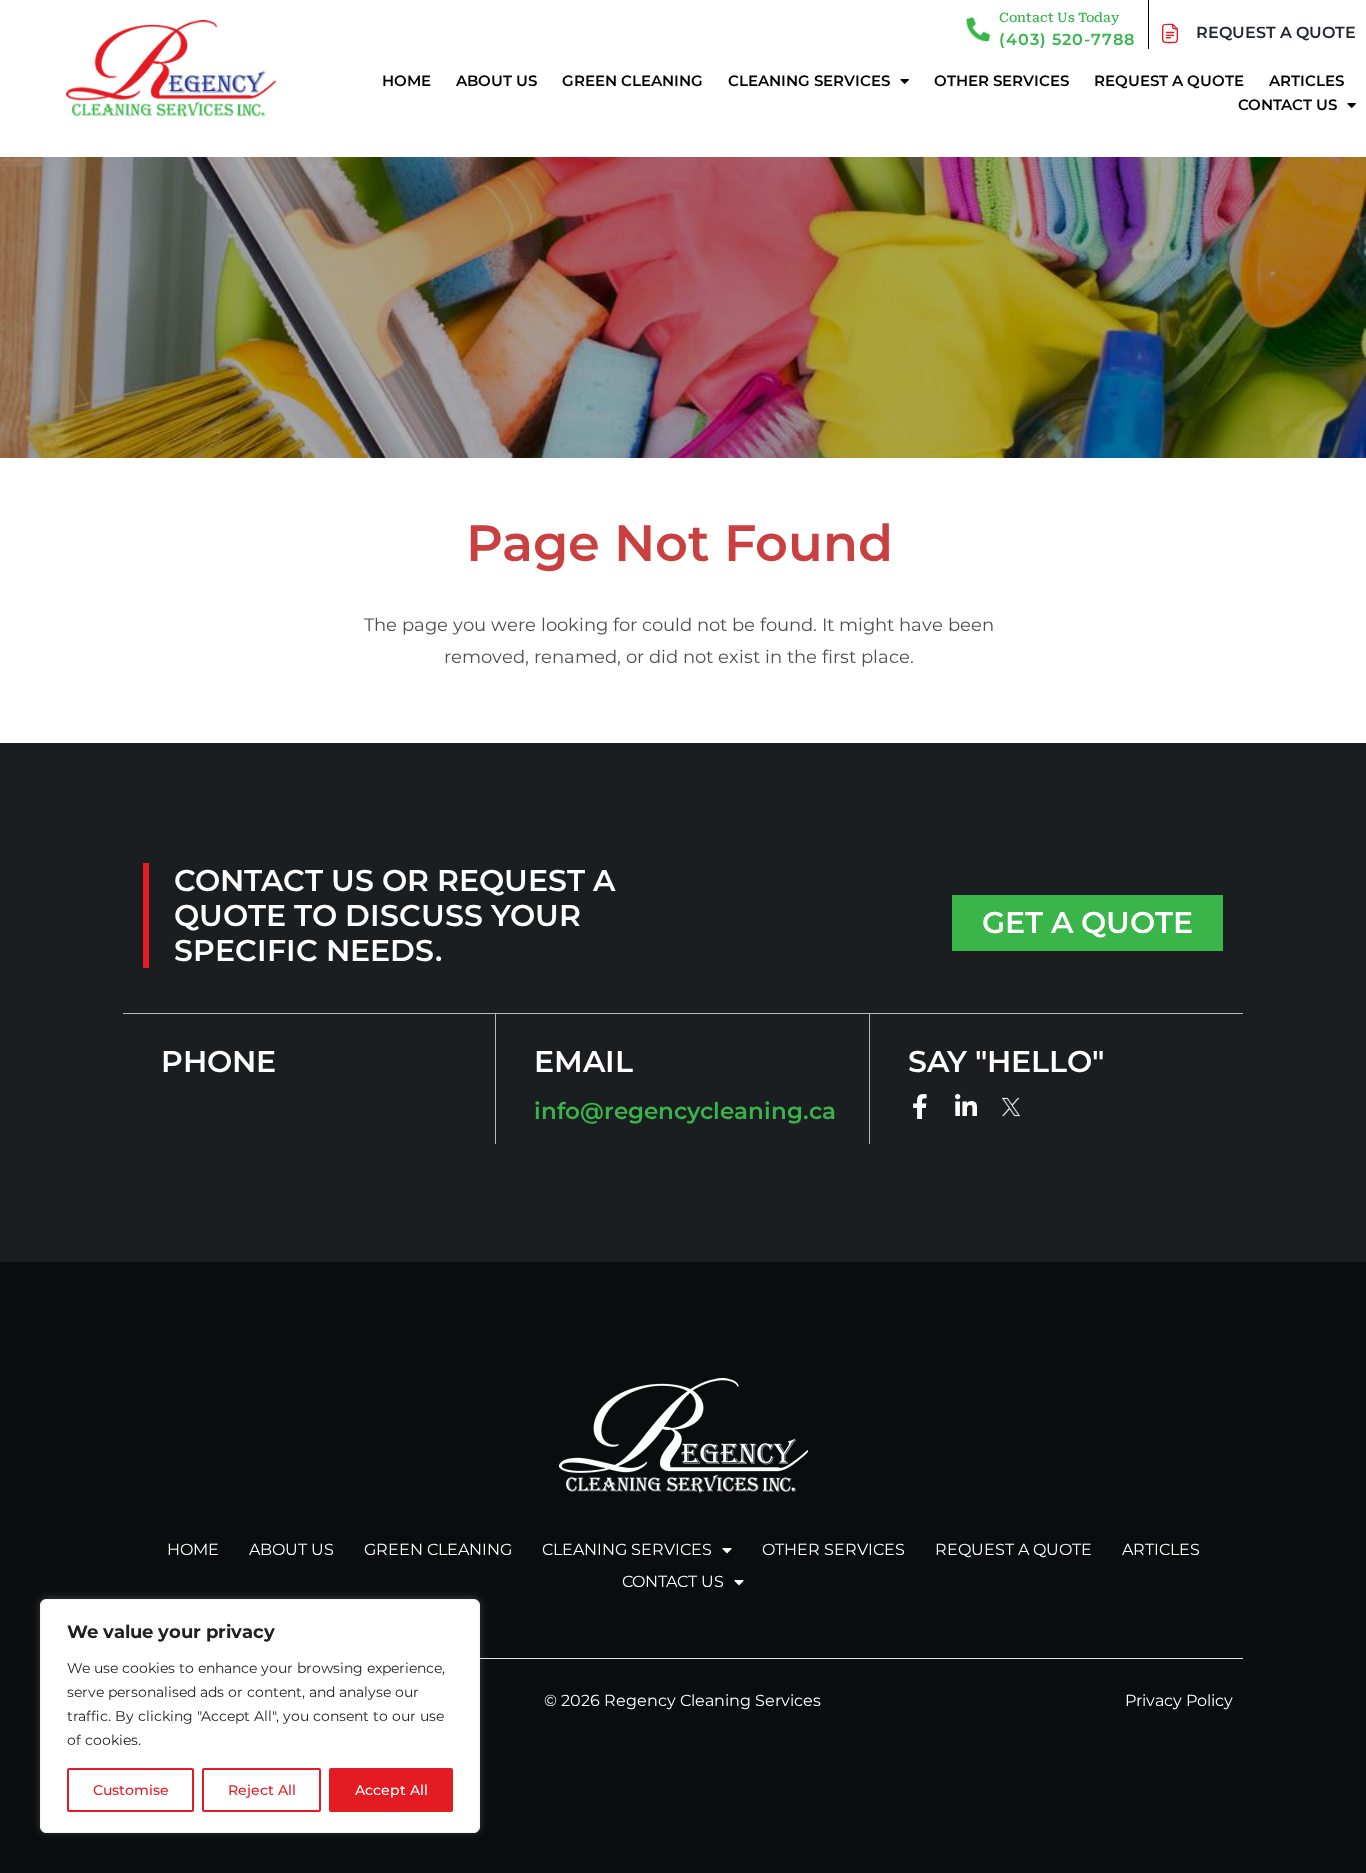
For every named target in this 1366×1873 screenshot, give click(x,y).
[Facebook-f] (920, 1106)
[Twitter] (1012, 1107)
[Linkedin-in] (966, 1106)
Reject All (262, 1790)
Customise (131, 1790)
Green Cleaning (632, 80)
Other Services (1001, 80)
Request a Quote (1169, 80)
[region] (260, 1716)
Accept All (391, 1790)
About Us (496, 80)
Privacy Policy (1179, 1700)
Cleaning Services (809, 80)
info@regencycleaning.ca (685, 1111)
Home (406, 80)
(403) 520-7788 (1067, 39)
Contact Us (1287, 104)
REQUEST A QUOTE (1276, 32)
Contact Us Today (1059, 17)
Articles (1306, 80)
